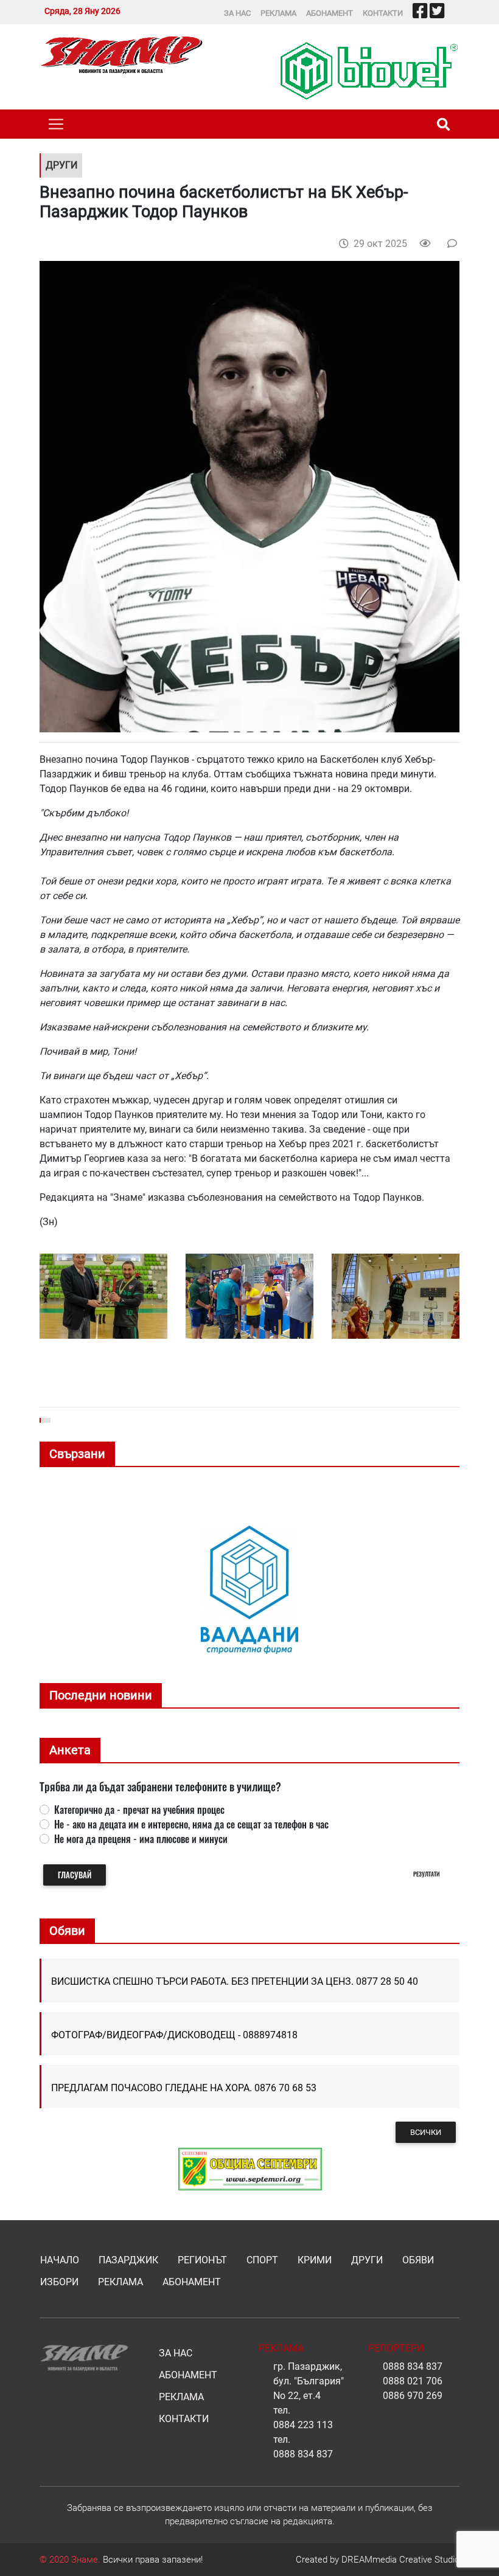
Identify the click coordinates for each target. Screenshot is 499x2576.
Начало (60, 2260)
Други (367, 2260)
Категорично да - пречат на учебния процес (139, 1810)
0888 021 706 (413, 2381)
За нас (237, 13)
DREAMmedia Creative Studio (400, 2560)
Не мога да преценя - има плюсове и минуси (141, 1839)
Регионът (202, 2260)
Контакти (383, 13)
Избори (59, 2282)
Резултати (427, 1874)
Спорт (262, 2260)
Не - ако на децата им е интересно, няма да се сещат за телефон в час (191, 1824)
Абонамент (330, 13)
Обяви (418, 2260)
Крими (315, 2260)
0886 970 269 (413, 2396)
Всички (426, 2132)
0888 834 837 (303, 2454)
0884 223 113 (303, 2425)
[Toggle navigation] (56, 124)
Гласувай (75, 1875)
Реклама (278, 13)
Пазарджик (128, 2260)
